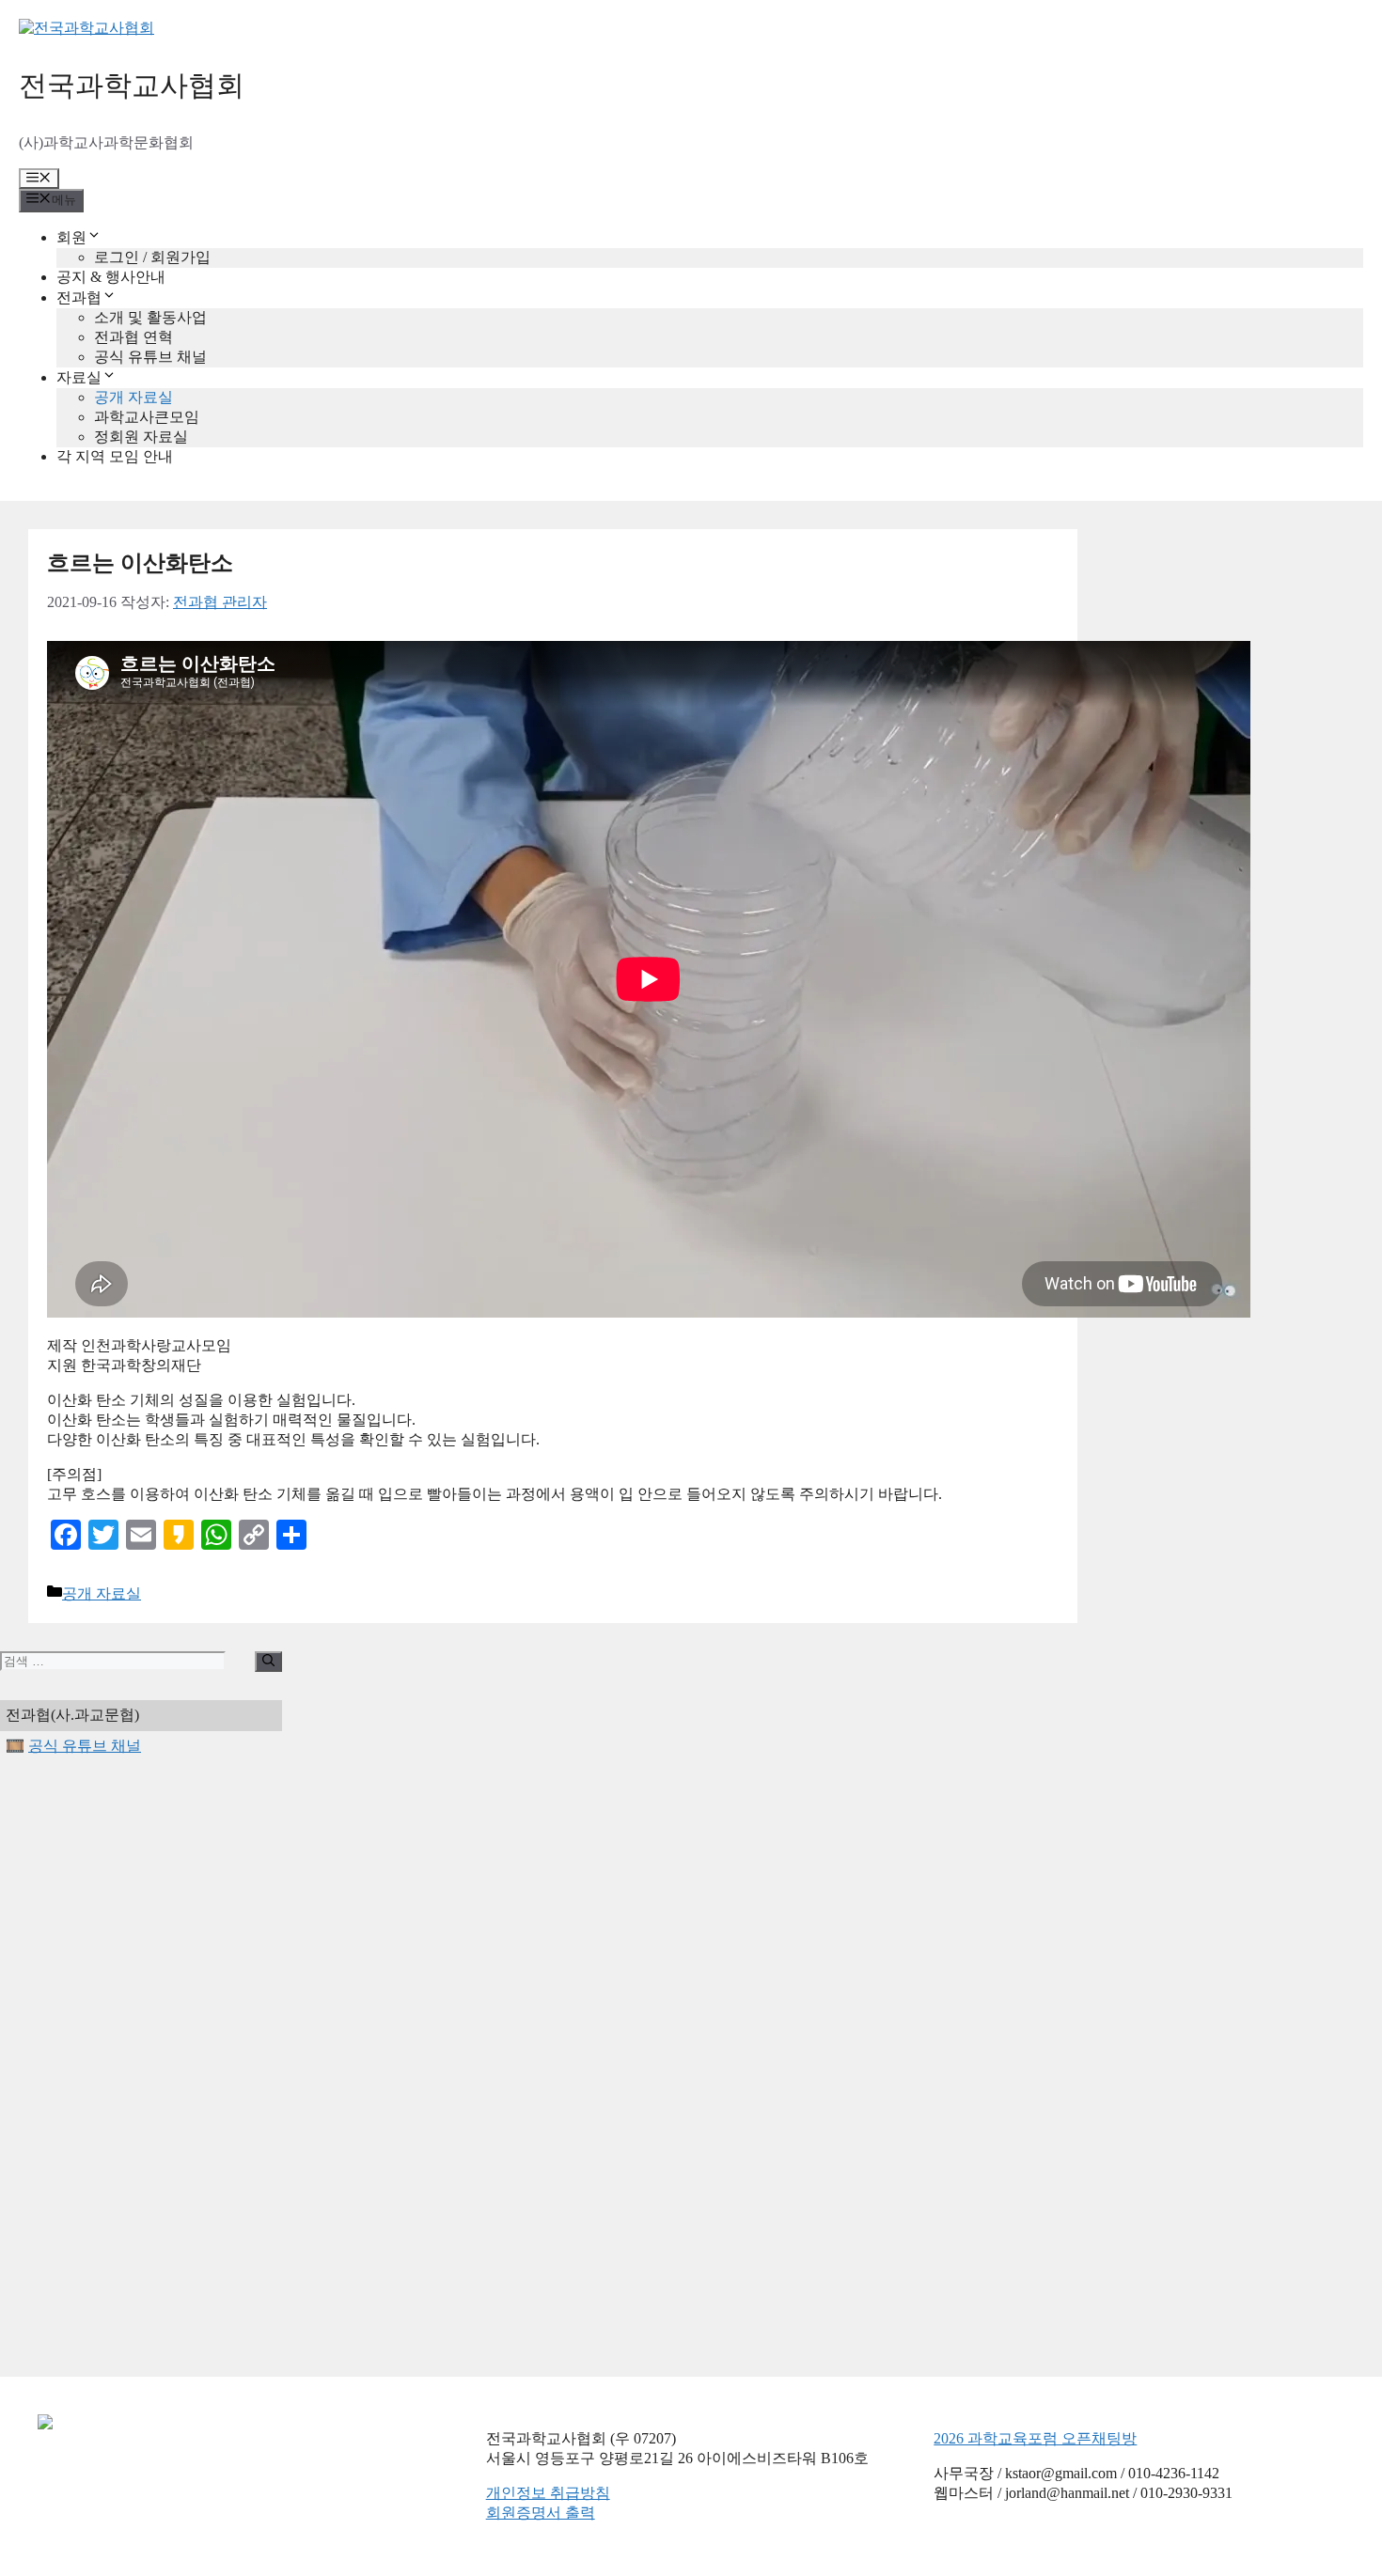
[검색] (268, 1662)
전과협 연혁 (133, 337)
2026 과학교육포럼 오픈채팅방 (1035, 2438)
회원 (71, 237)
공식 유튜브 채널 (150, 357)
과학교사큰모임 (147, 417)
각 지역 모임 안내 (115, 456)
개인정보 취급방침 (548, 2493)
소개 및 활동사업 (150, 317)
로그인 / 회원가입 (152, 257)
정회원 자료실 (141, 437)
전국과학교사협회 (132, 85)
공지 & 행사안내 (111, 277)
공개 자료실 (133, 397)
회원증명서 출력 (541, 2513)
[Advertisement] (141, 2067)
